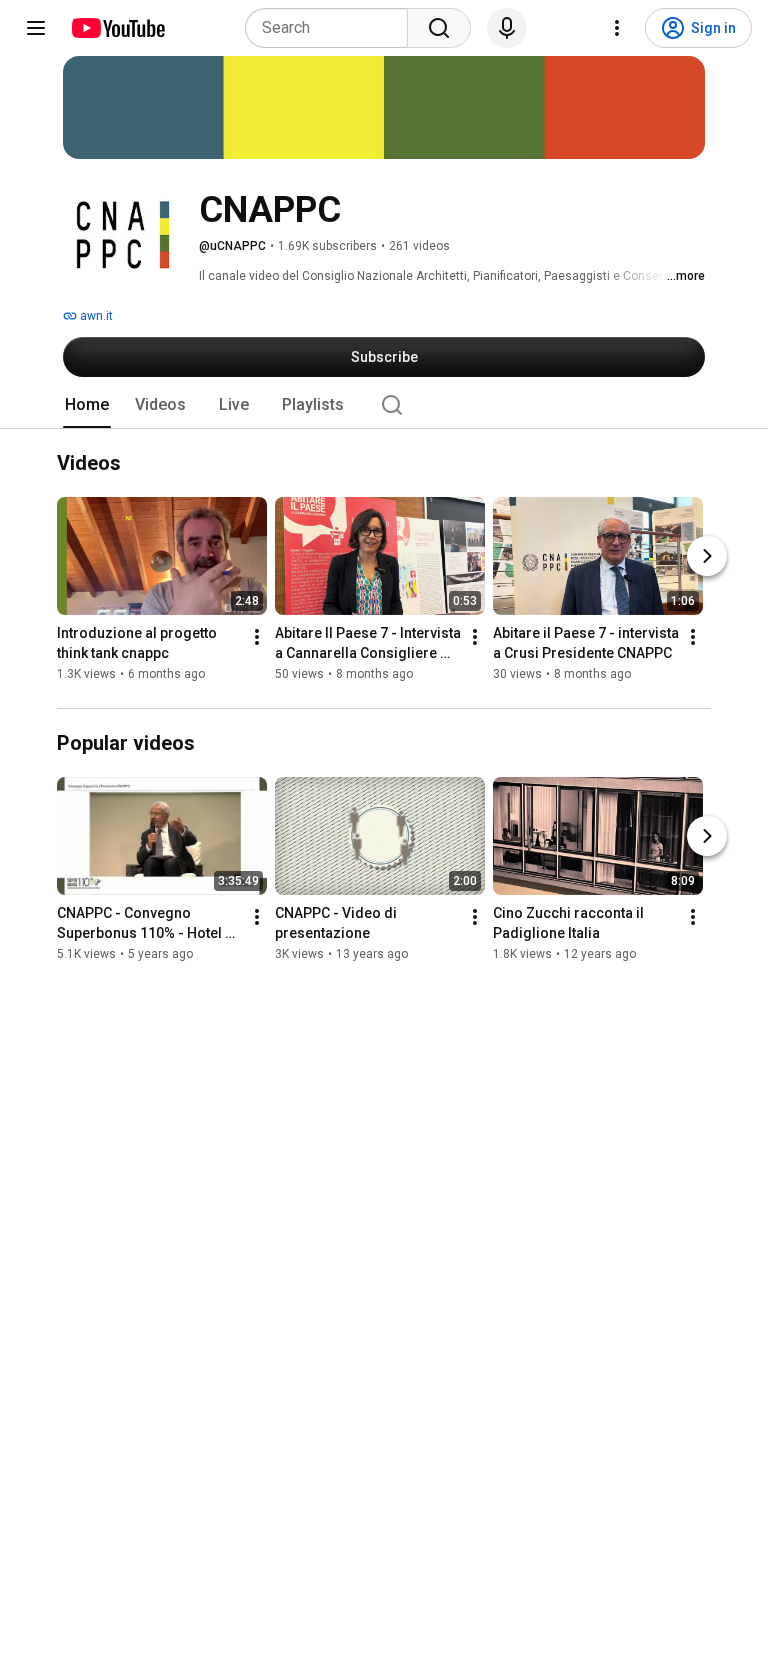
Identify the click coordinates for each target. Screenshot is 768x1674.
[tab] (87, 405)
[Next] (707, 557)
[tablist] (384, 405)
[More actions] (257, 638)
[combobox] (332, 28)
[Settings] (617, 28)
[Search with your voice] (507, 28)
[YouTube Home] (117, 28)
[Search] (439, 28)
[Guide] (36, 28)
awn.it (95, 316)
